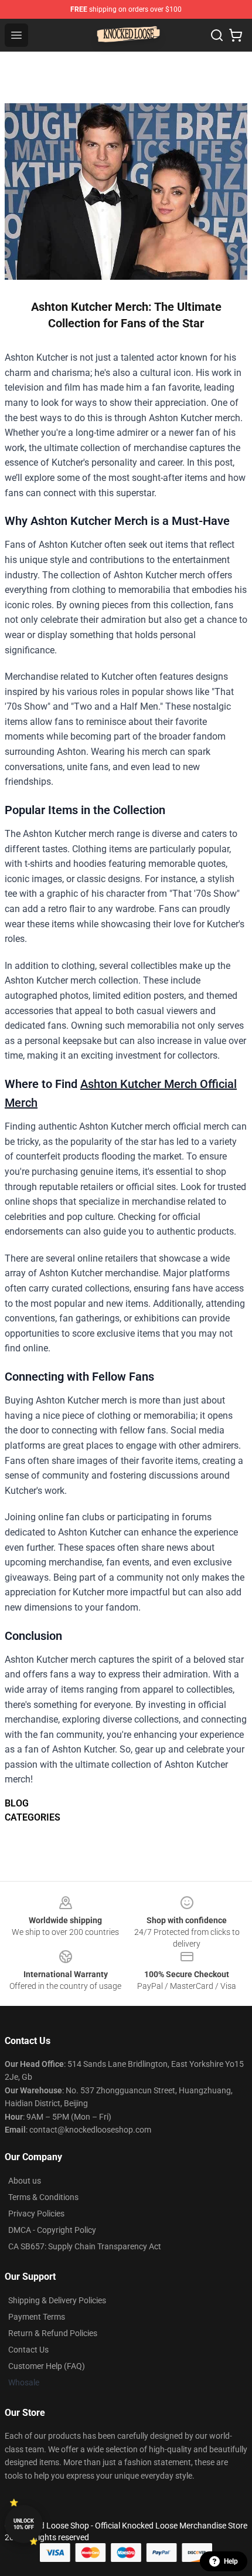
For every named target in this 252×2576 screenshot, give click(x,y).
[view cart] (236, 35)
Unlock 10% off (24, 2524)
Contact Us (28, 2350)
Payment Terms (37, 2317)
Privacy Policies (36, 2214)
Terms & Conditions (43, 2197)
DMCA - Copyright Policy (52, 2230)
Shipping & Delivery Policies (57, 2300)
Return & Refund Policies (53, 2333)
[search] (217, 35)
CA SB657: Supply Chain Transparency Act (85, 2246)
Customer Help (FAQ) (47, 2366)
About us (25, 2181)
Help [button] (231, 2561)
